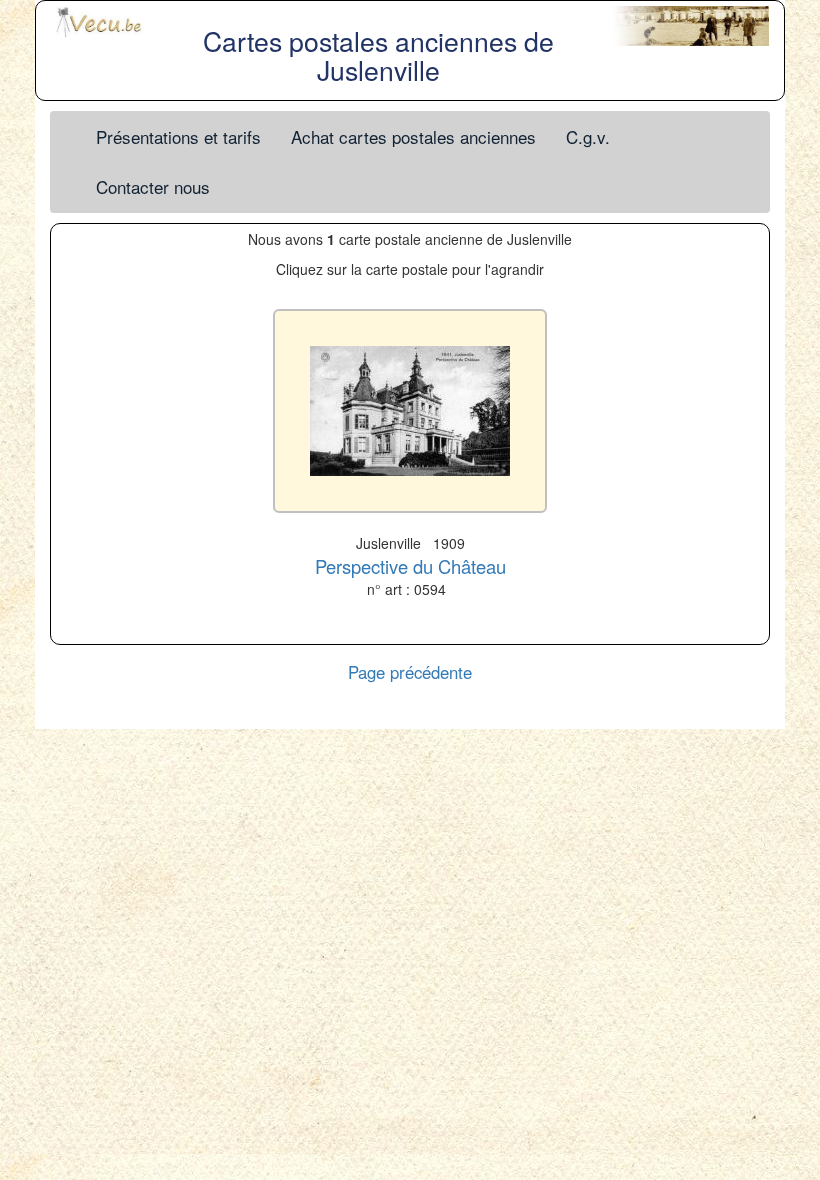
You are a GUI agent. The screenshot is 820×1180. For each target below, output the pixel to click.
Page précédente (410, 672)
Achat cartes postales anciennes (413, 136)
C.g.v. (588, 136)
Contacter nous (153, 186)
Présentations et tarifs (178, 136)
